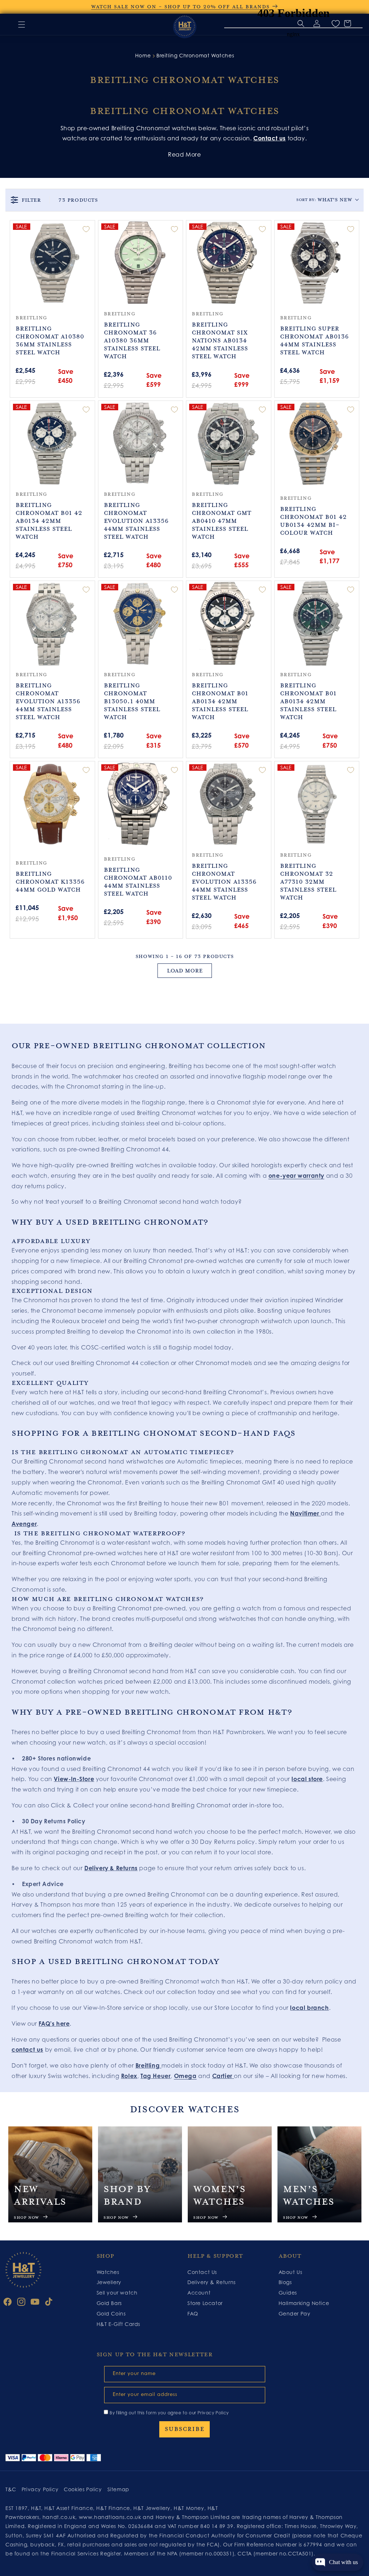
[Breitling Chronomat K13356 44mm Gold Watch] (52, 804)
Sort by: (324, 200)
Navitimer (305, 1513)
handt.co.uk (59, 2517)
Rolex (129, 2076)
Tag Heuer (155, 2076)
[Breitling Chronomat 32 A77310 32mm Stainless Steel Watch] (317, 804)
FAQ (193, 2313)
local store (307, 1779)
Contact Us (202, 2272)
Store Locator (205, 2303)
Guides (288, 2293)
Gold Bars (109, 2303)
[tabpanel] (50, 2174)
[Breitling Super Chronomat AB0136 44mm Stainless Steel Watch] (317, 263)
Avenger (24, 1524)
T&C (11, 2489)
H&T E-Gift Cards (119, 2324)
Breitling (148, 2065)
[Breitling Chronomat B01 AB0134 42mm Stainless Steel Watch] (229, 623)
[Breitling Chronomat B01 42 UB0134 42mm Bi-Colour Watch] (317, 443)
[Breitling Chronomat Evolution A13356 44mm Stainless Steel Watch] (141, 443)
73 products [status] (78, 200)
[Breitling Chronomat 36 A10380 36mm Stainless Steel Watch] (141, 263)
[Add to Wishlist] (86, 229)
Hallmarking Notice (304, 2303)
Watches (108, 2272)
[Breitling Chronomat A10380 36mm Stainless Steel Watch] (52, 263)
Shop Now (26, 2218)
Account (199, 2293)
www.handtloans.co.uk (111, 2517)
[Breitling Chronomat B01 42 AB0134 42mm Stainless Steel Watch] (52, 443)
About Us (290, 2272)
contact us (27, 2050)
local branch (309, 2008)
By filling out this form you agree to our (169, 2413)
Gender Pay (295, 2313)
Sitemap (118, 2489)
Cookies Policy (83, 2489)
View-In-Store (74, 1779)
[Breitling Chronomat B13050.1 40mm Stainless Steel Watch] (141, 623)
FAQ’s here (54, 2024)
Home (143, 55)
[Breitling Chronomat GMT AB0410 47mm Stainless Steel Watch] (229, 443)
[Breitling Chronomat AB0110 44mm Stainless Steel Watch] (141, 804)
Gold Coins (111, 2313)
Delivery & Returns (111, 1868)
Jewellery (109, 2282)
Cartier (222, 2076)
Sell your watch (117, 2293)
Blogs (285, 2282)
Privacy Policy (213, 2413)
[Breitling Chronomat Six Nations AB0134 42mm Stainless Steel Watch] (229, 263)
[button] (22, 25)
